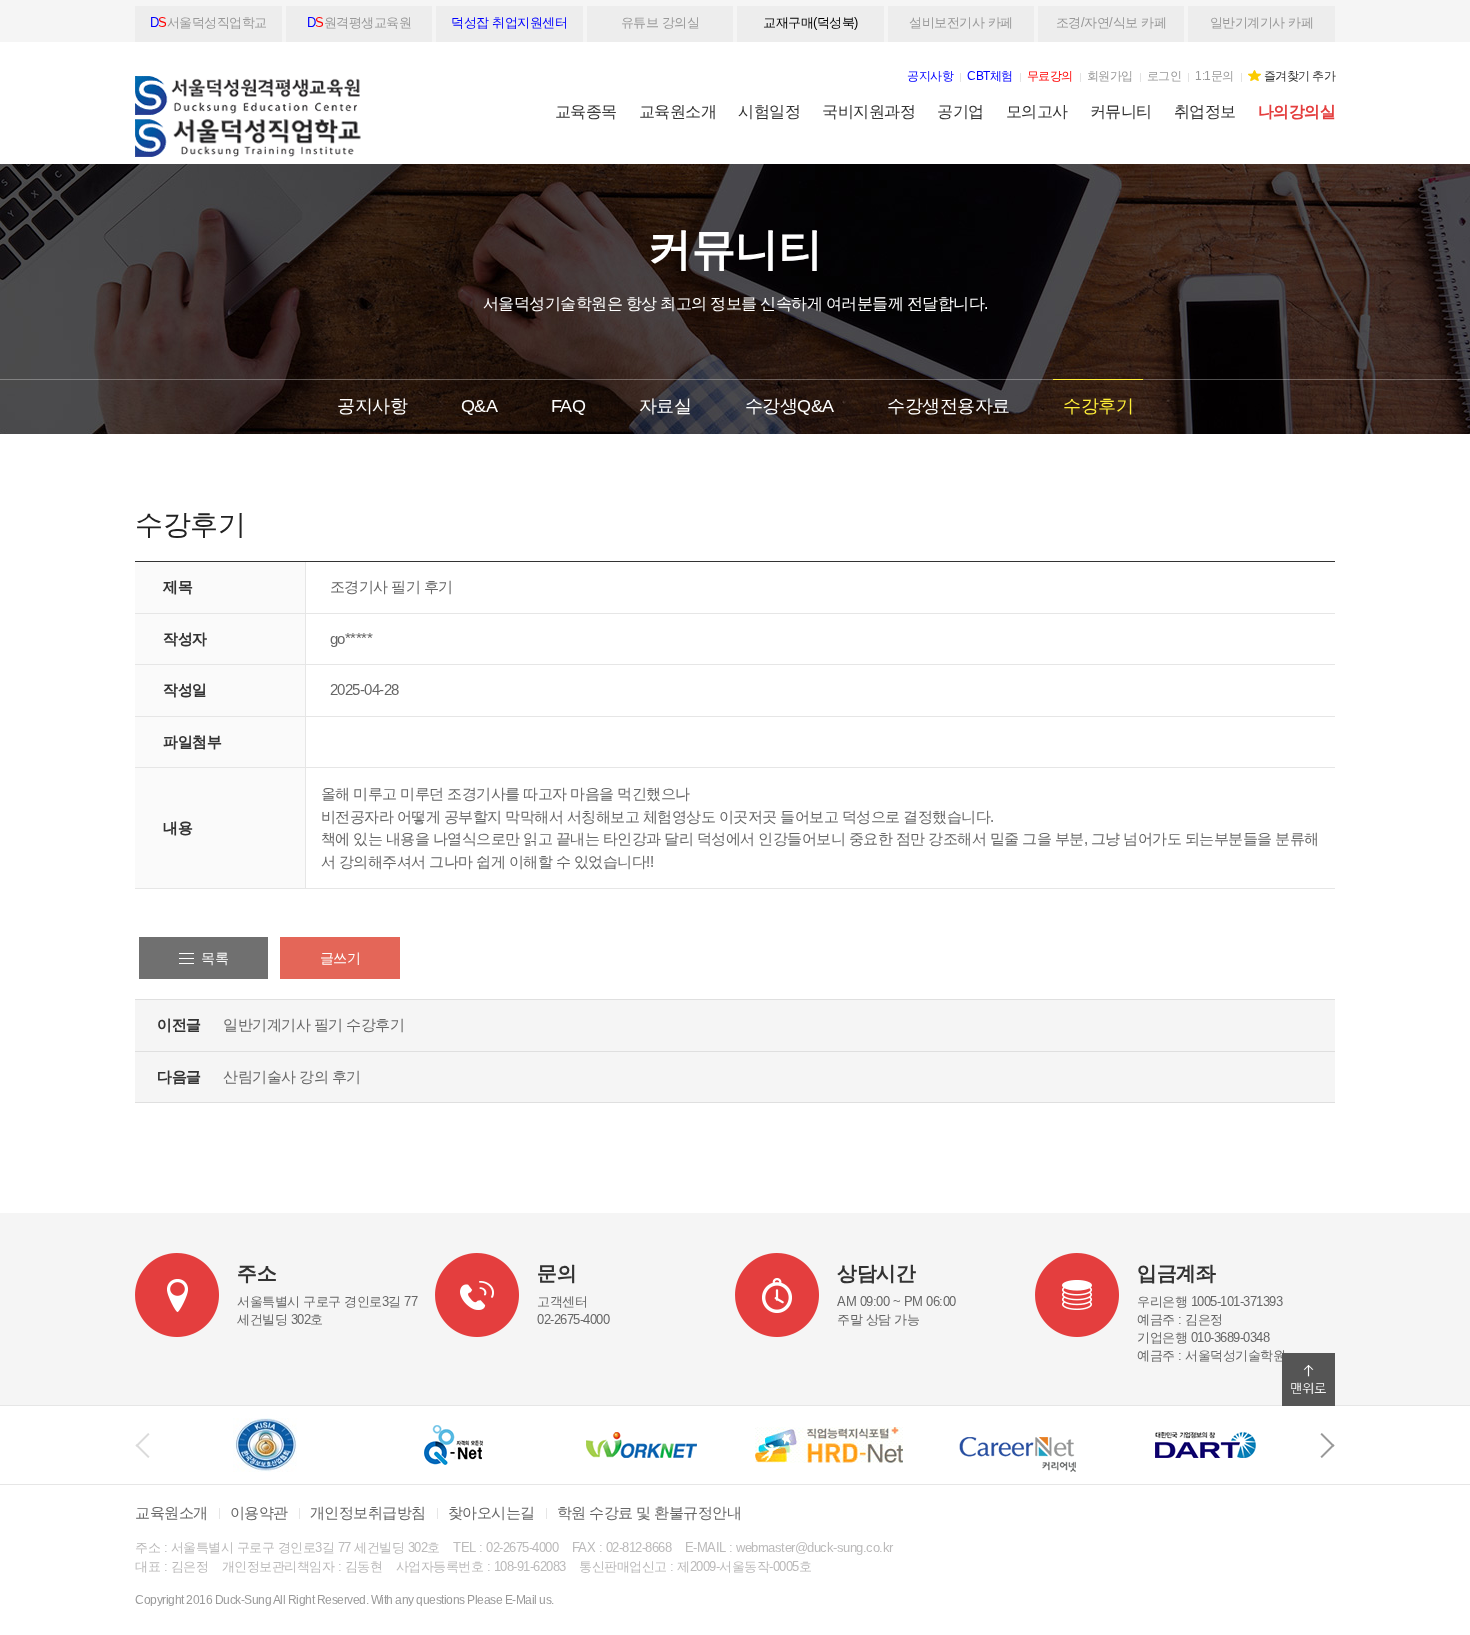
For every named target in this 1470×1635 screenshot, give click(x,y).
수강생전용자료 (948, 406)
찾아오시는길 (491, 1512)
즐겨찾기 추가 (1300, 76)
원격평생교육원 (359, 22)
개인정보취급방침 (368, 1512)
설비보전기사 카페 (961, 22)
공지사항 (372, 406)
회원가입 (1110, 76)
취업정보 (1205, 111)
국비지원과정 (868, 111)
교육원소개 (678, 111)
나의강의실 (1297, 111)
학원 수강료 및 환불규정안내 (649, 1512)
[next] (1327, 1445)
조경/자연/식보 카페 (1111, 22)
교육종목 (586, 111)
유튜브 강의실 (660, 22)
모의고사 (1037, 111)
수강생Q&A (789, 406)
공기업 (960, 111)
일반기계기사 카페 (1262, 22)
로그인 (1164, 76)
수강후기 (1098, 406)
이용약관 (259, 1512)
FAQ (568, 406)
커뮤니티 (1121, 111)
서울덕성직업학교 (208, 22)
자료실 (665, 406)
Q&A (479, 406)
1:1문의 (1214, 76)
